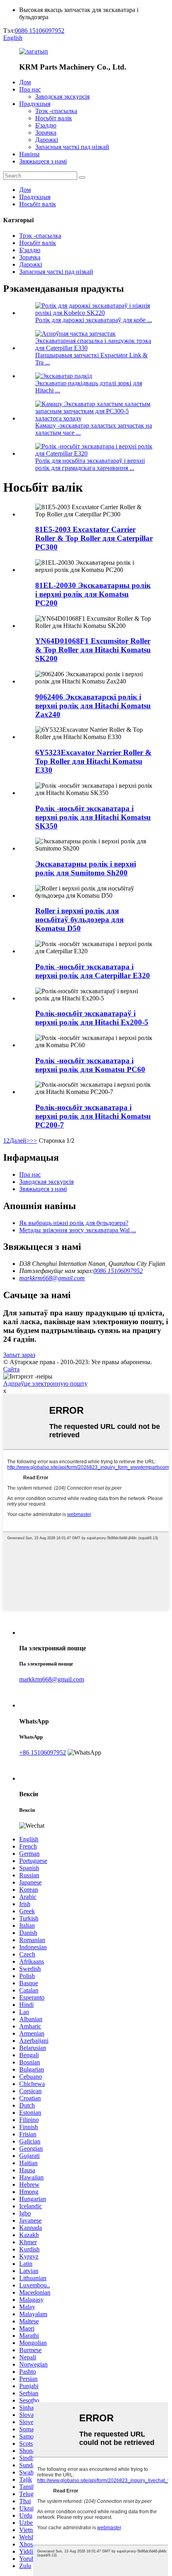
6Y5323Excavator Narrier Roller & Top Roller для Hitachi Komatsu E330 (93, 761)
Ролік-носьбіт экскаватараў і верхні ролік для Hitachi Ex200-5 (92, 1018)
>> (34, 1141)
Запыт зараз (19, 1355)
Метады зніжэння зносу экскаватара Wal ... (78, 1230)
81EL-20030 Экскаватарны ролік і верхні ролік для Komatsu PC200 (93, 594)
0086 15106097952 (40, 31)
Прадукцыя (35, 104)
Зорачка (46, 132)
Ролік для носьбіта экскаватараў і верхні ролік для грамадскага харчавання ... (90, 464)
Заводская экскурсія (62, 97)
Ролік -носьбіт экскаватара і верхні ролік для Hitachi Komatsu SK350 (93, 817)
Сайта (11, 1369)
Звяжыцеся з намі (43, 161)
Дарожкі (47, 140)
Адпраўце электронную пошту (45, 1384)
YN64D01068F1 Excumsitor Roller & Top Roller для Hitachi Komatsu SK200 (93, 650)
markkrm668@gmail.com (52, 1278)
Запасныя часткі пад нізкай (72, 147)
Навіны (29, 154)
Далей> (20, 1141)
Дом (25, 82)
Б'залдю (46, 125)
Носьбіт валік (54, 118)
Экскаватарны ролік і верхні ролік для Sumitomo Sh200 (86, 868)
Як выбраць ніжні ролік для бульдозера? (74, 1223)
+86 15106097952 (43, 1752)
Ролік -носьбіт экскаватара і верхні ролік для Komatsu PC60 (90, 1065)
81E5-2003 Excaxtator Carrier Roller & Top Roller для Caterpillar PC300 (94, 538)
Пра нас (30, 89)
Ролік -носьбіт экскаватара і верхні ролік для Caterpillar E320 (93, 971)
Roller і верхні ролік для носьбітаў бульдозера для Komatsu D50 (79, 919)
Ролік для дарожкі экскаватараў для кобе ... (94, 320)
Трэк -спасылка (56, 111)
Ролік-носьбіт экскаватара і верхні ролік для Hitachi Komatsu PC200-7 (93, 1116)
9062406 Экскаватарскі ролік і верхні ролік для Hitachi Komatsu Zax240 (93, 706)
